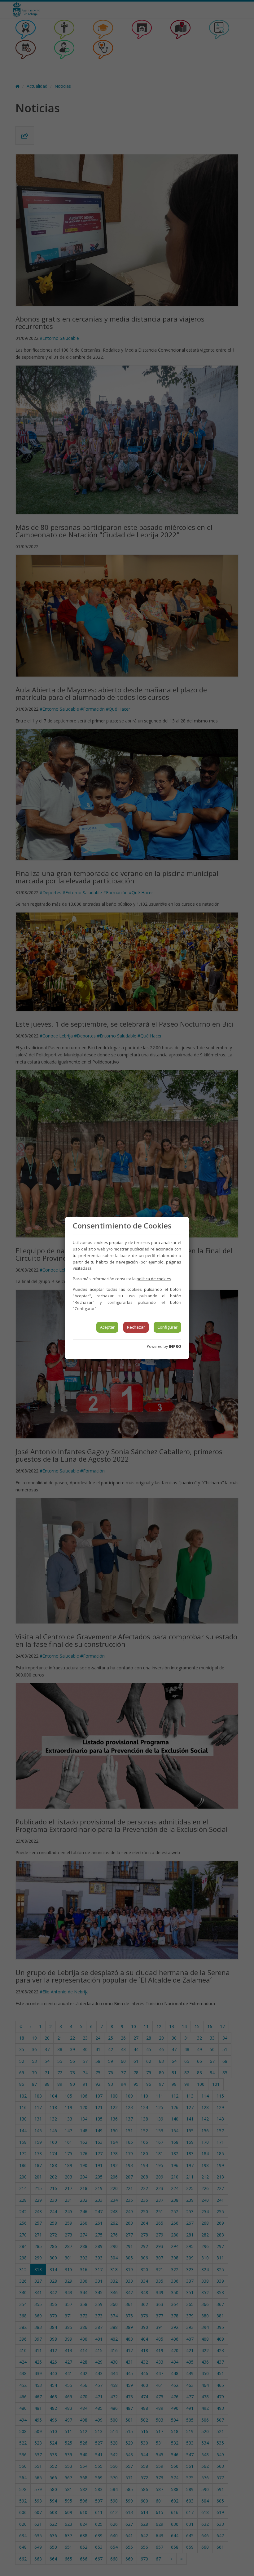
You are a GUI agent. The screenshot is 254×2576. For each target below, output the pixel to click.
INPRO (175, 1346)
